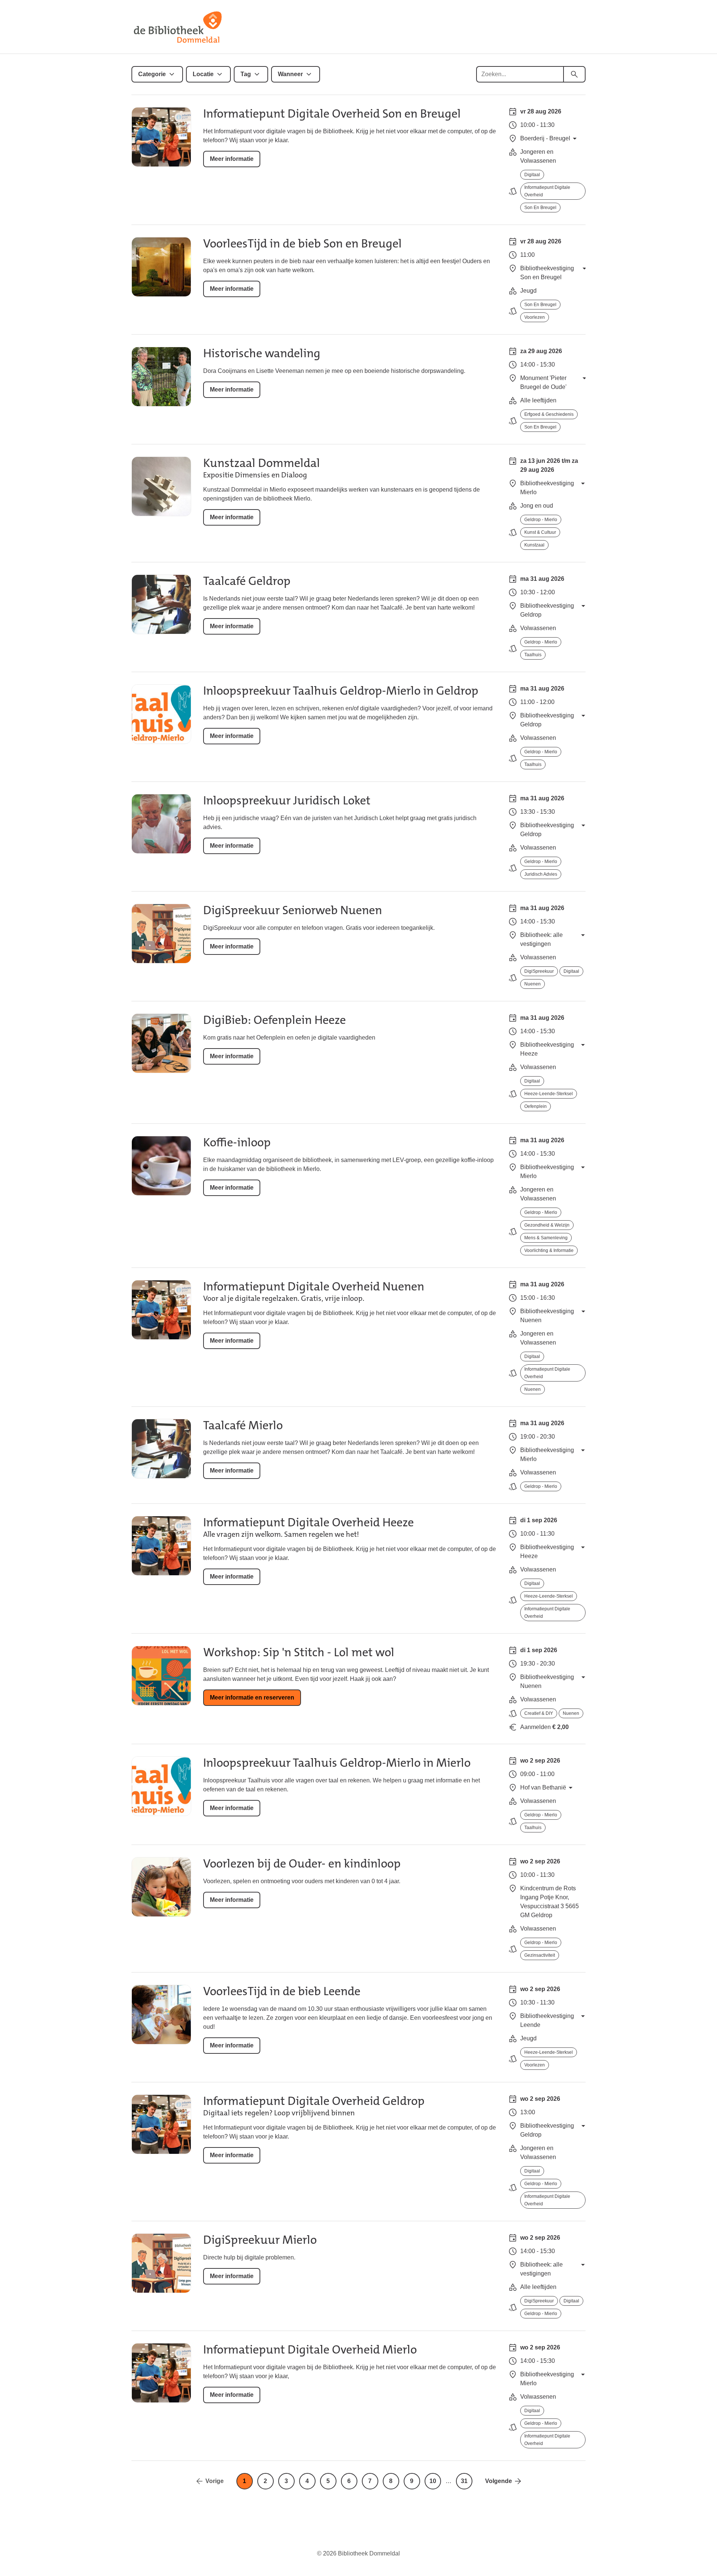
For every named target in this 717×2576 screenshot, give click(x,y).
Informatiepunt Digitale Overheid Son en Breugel (332, 114)
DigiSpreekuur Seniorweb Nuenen (293, 910)
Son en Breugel (540, 208)
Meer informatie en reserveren (252, 1697)
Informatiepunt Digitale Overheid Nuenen (314, 1287)
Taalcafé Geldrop (247, 581)
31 (464, 2481)
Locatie (203, 74)
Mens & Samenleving (546, 1238)
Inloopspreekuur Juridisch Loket (287, 800)
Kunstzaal (534, 545)
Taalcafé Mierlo (243, 1425)
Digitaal (532, 175)
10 (433, 2481)
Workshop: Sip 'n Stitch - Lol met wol (299, 1652)
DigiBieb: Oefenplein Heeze (274, 1020)
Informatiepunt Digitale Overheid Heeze (308, 1522)
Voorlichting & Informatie (549, 1250)
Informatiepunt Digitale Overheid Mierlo (310, 2350)
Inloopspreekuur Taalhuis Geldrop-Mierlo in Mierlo (337, 1763)
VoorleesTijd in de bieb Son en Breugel (302, 244)
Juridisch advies (541, 874)
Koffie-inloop (237, 1142)
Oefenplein (536, 1106)
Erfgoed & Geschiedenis (549, 414)
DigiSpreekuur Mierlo (260, 2240)
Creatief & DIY (539, 1713)
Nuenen (533, 984)
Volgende (499, 2481)
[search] (574, 74)
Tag (246, 74)
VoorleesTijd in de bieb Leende (282, 1991)
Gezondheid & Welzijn (547, 1225)
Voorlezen (535, 317)
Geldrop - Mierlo (541, 520)
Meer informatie (232, 159)
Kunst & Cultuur (540, 532)
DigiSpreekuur (539, 971)
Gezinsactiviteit (540, 1955)
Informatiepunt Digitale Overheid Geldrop (314, 2101)
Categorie (152, 74)
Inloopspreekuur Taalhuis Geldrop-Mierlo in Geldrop (341, 691)
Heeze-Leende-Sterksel (549, 1094)
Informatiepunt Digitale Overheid (547, 191)
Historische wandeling (262, 353)
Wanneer (290, 74)
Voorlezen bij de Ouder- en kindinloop (302, 1864)
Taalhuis (533, 655)
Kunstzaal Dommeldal (262, 463)
